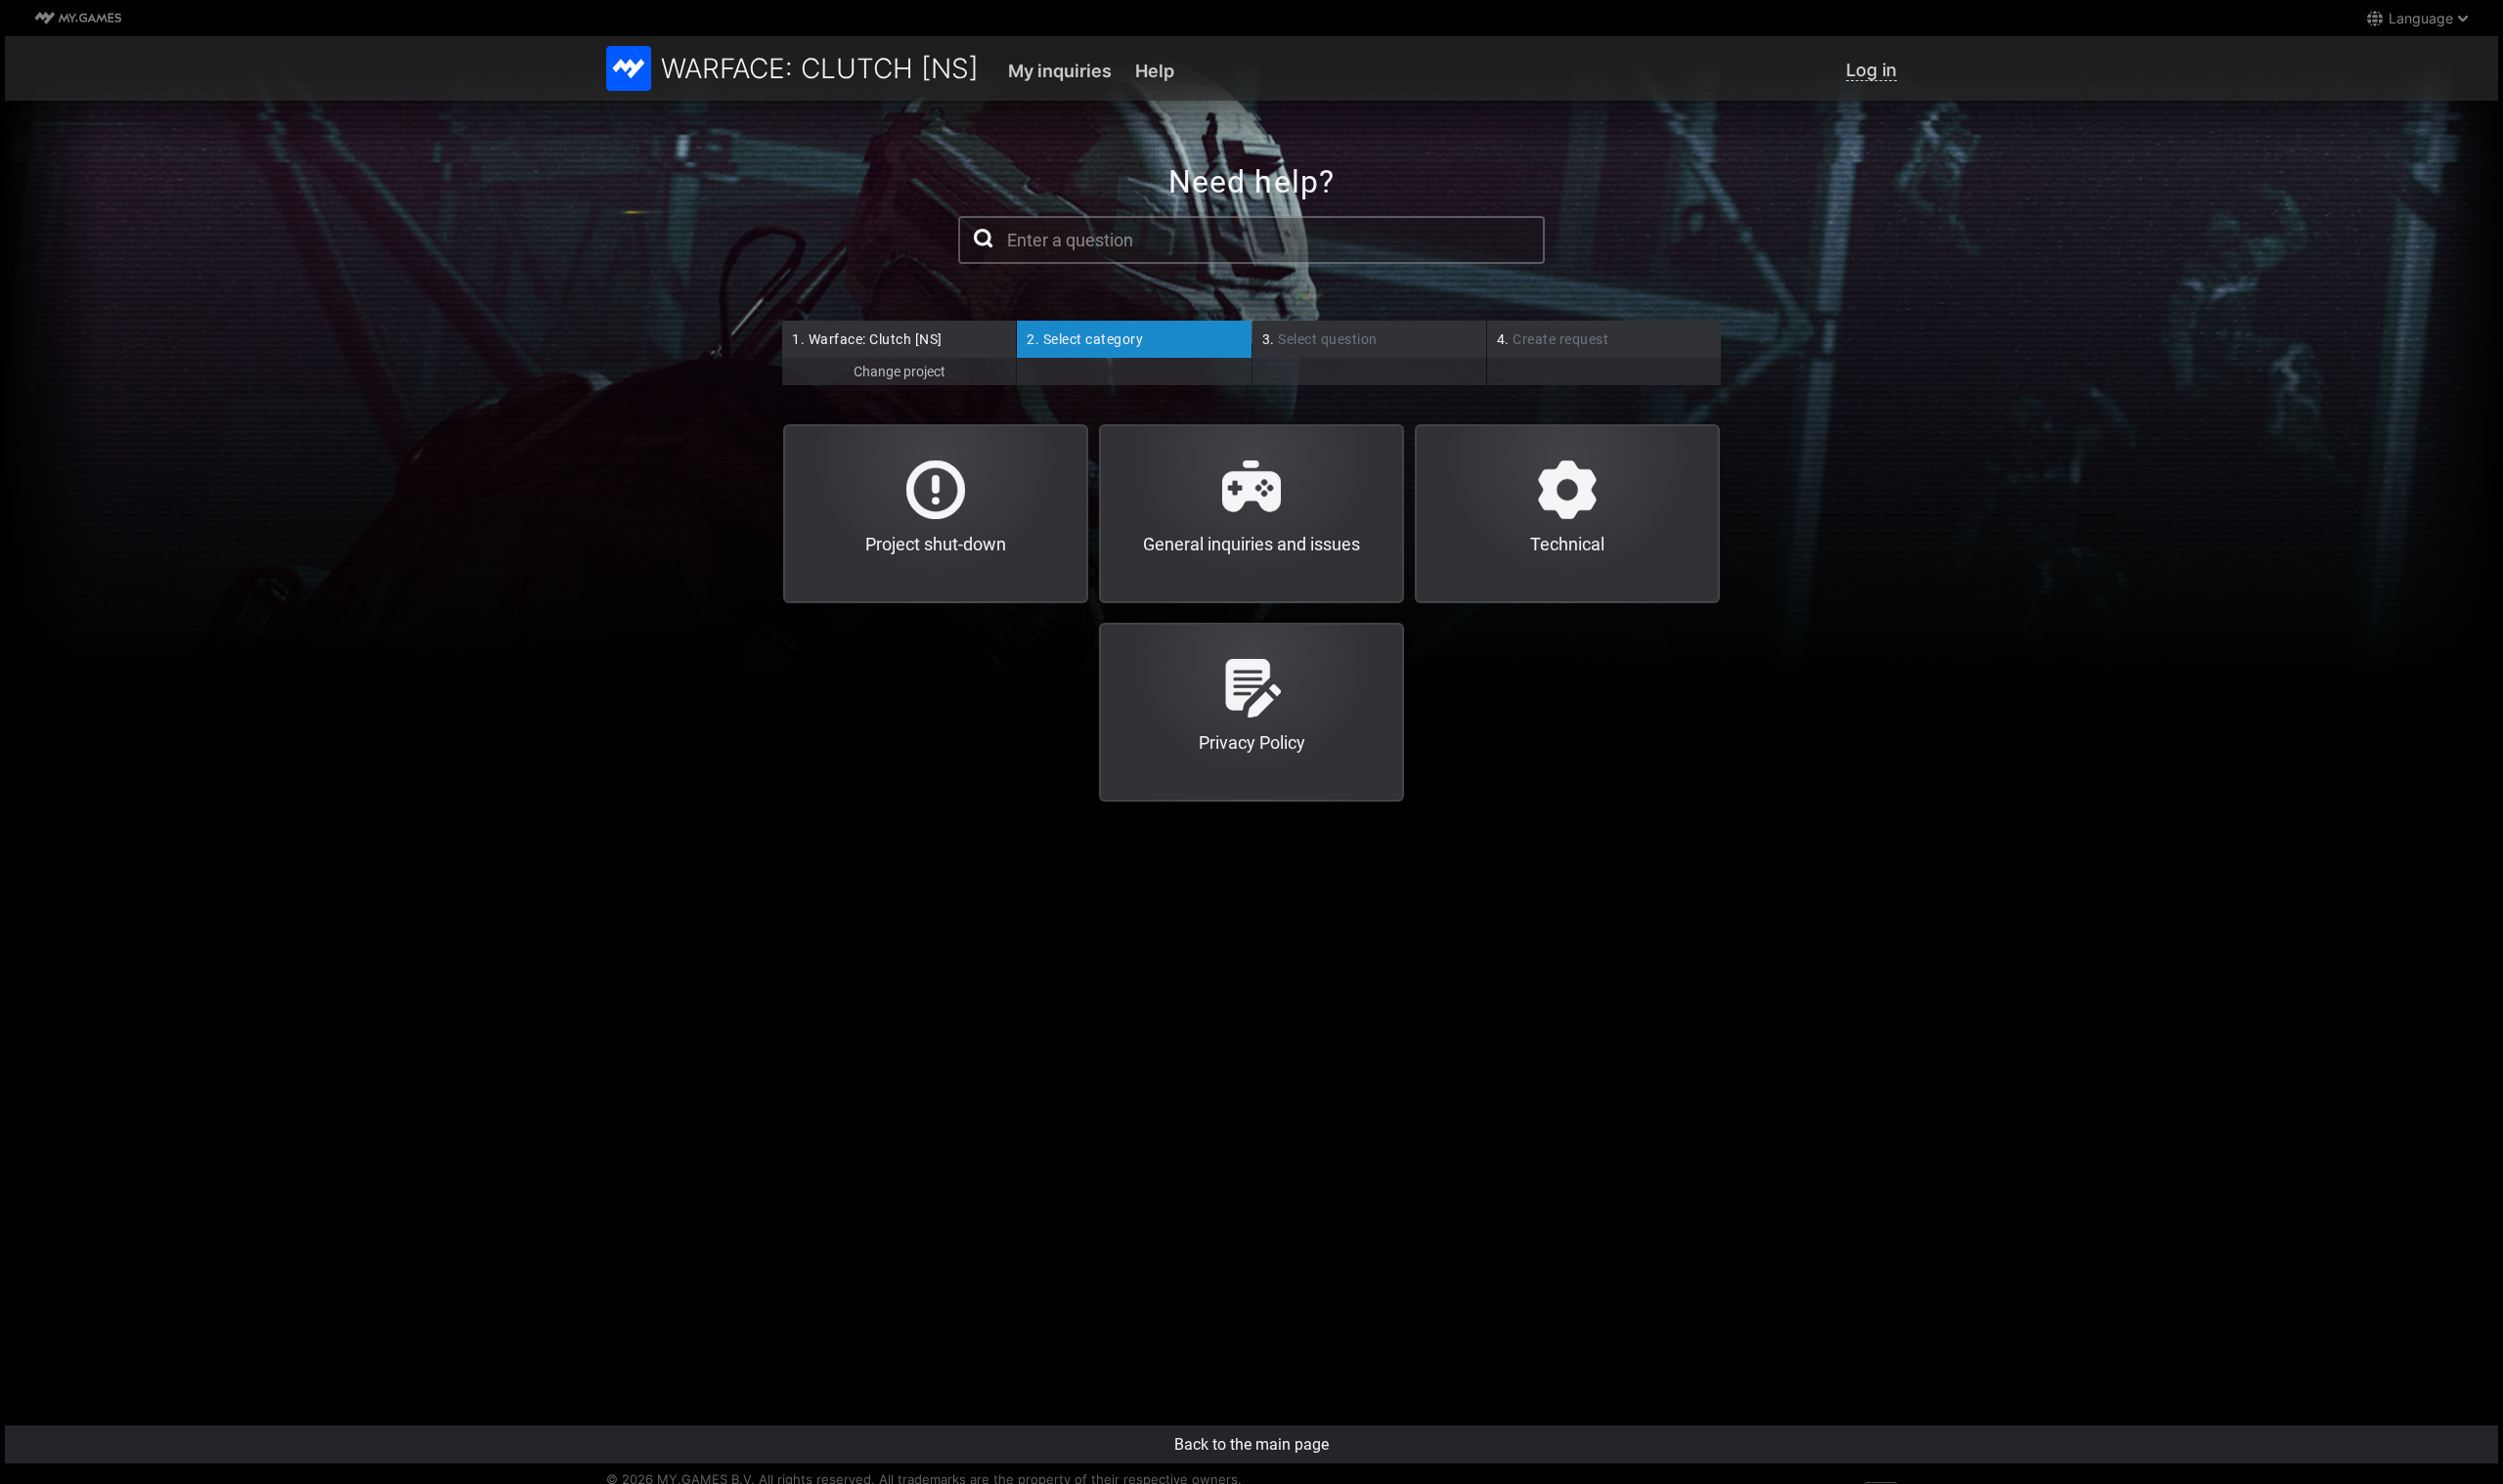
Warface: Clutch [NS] (867, 339)
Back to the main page (1251, 1444)
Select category (1085, 339)
